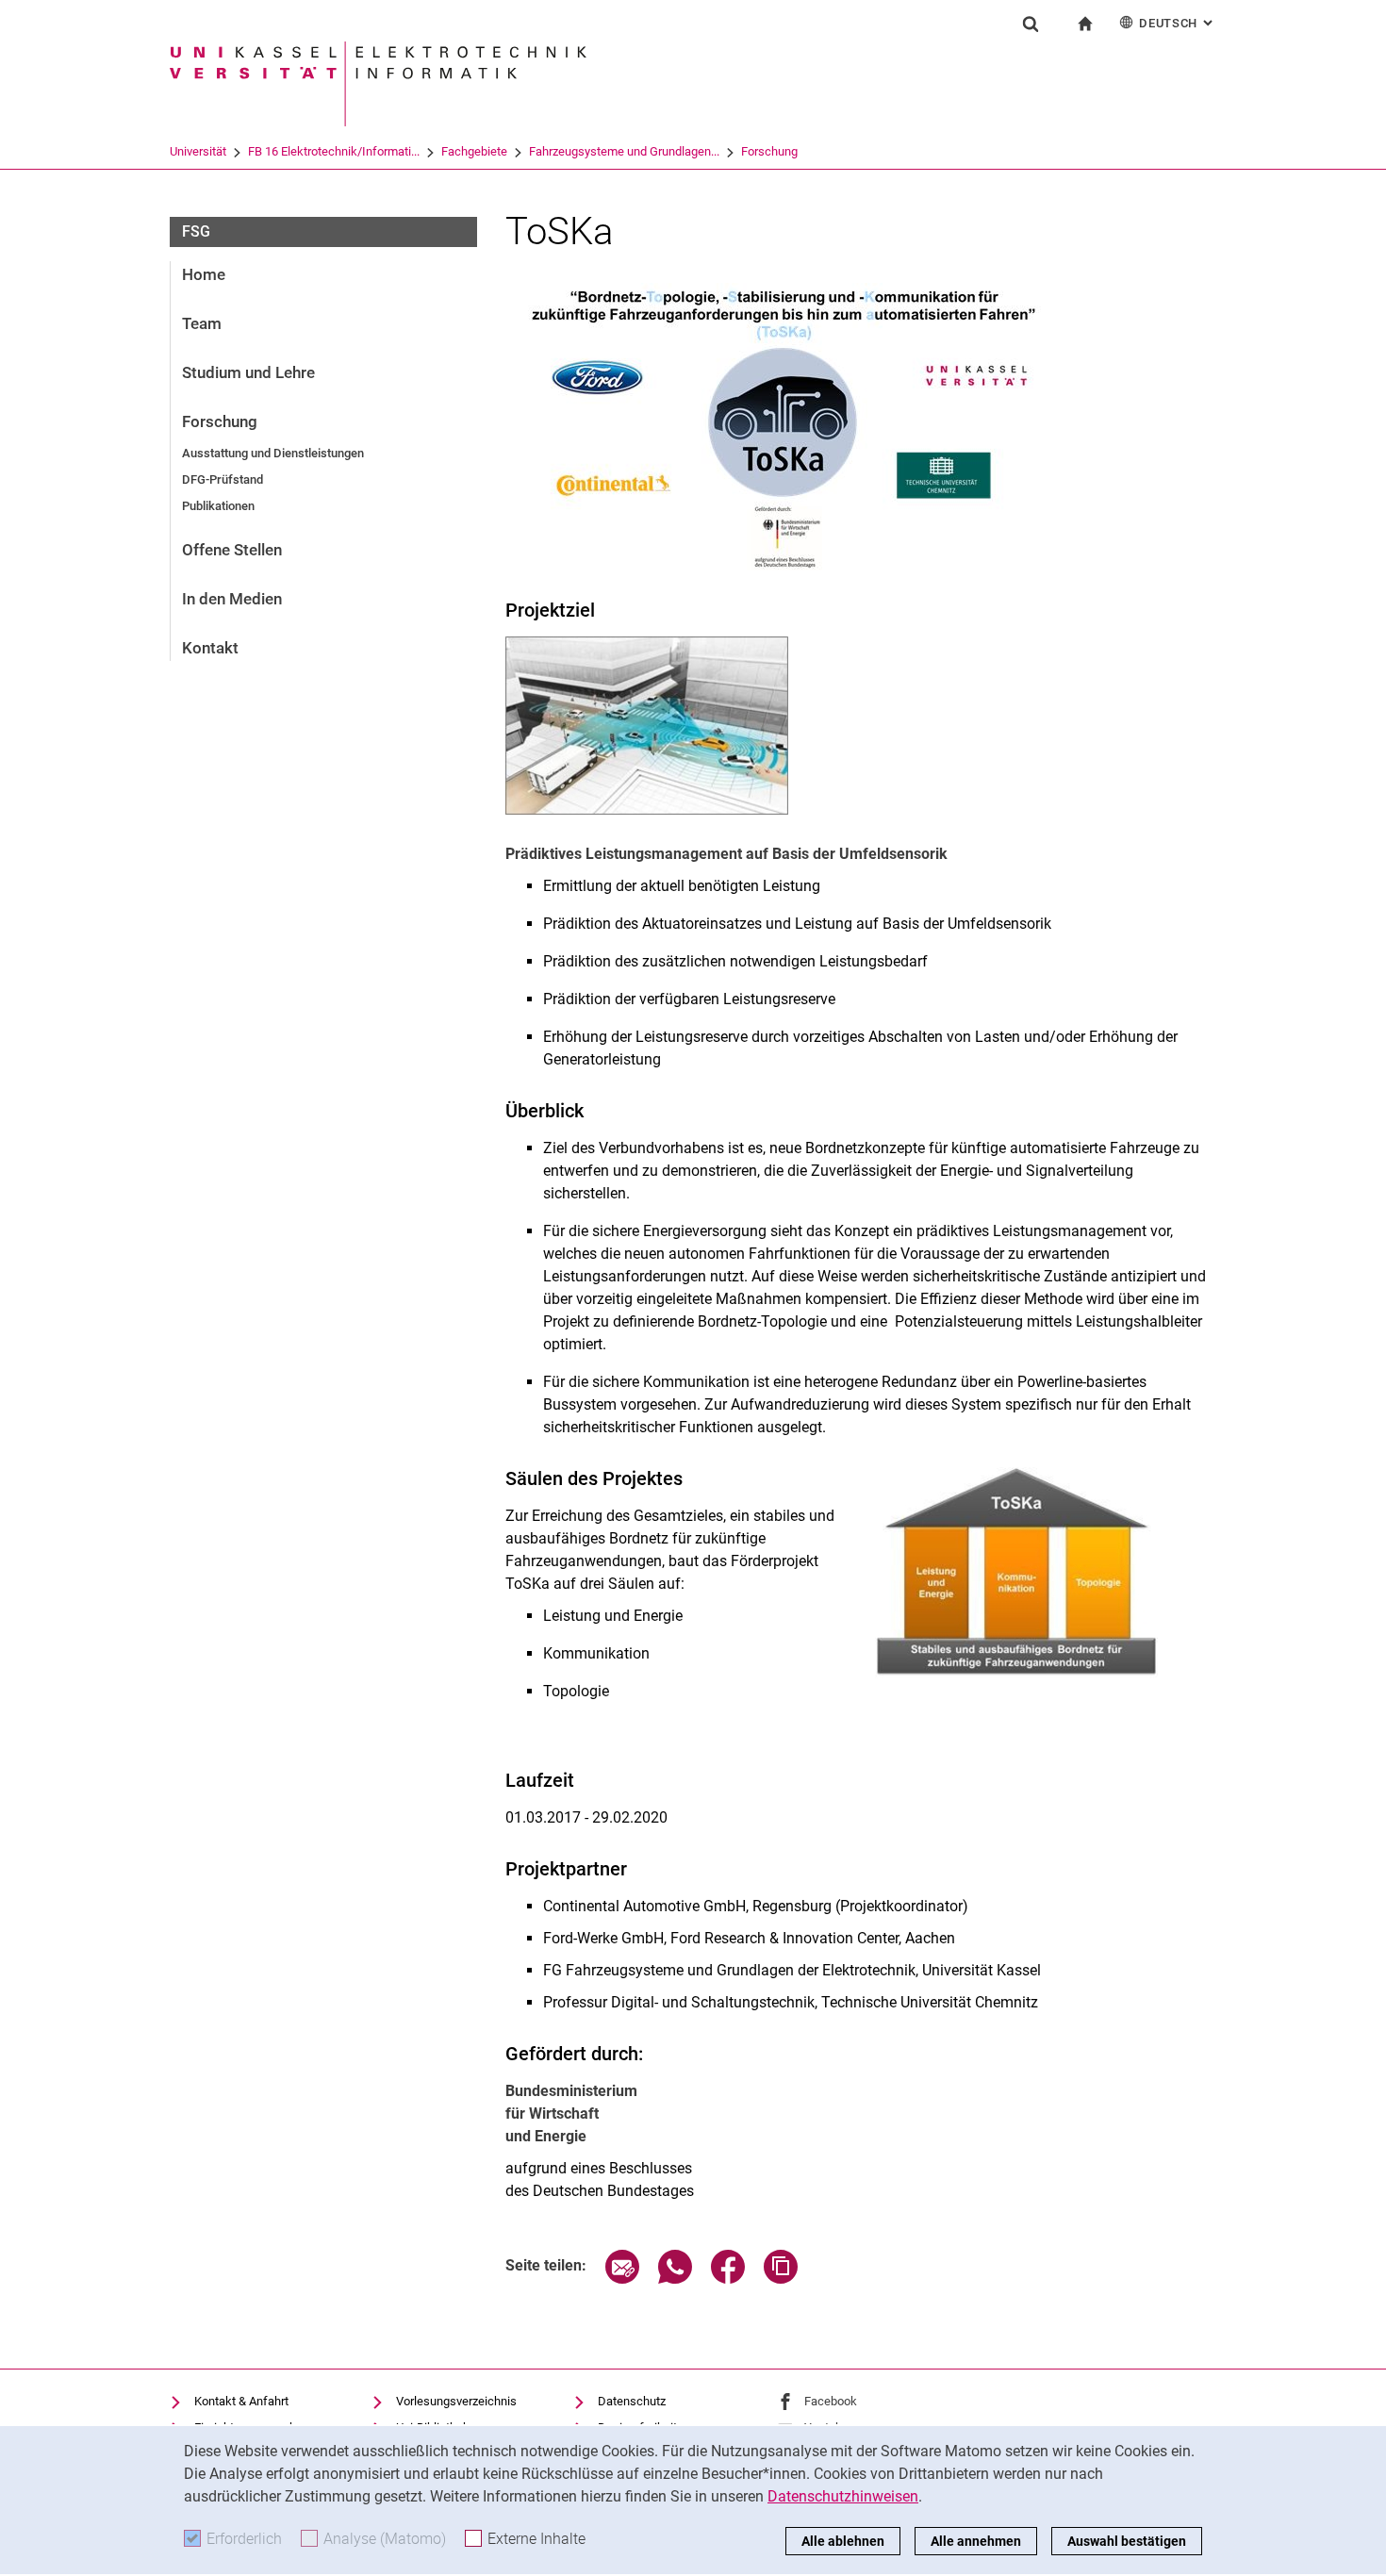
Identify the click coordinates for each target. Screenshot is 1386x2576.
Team (202, 323)
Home (204, 274)
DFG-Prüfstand (223, 479)
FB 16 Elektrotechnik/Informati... (334, 151)
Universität (198, 151)
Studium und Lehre (248, 372)
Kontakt (210, 648)
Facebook (831, 2401)
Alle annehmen (976, 2541)
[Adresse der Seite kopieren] (781, 2279)
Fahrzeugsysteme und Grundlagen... (624, 151)
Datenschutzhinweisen (843, 2496)
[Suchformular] (1031, 24)
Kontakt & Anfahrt (241, 2401)
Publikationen (218, 506)
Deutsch (1178, 23)
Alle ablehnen (843, 2541)
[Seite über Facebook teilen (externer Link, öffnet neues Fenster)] (728, 2279)
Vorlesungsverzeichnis (456, 2401)
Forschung (769, 151)
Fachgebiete (474, 151)
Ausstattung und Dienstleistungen (273, 453)
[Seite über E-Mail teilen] (622, 2279)
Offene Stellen (232, 550)
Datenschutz (632, 2401)
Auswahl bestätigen (1127, 2541)
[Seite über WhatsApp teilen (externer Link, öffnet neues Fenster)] (675, 2279)
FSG (196, 231)
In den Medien (232, 599)
